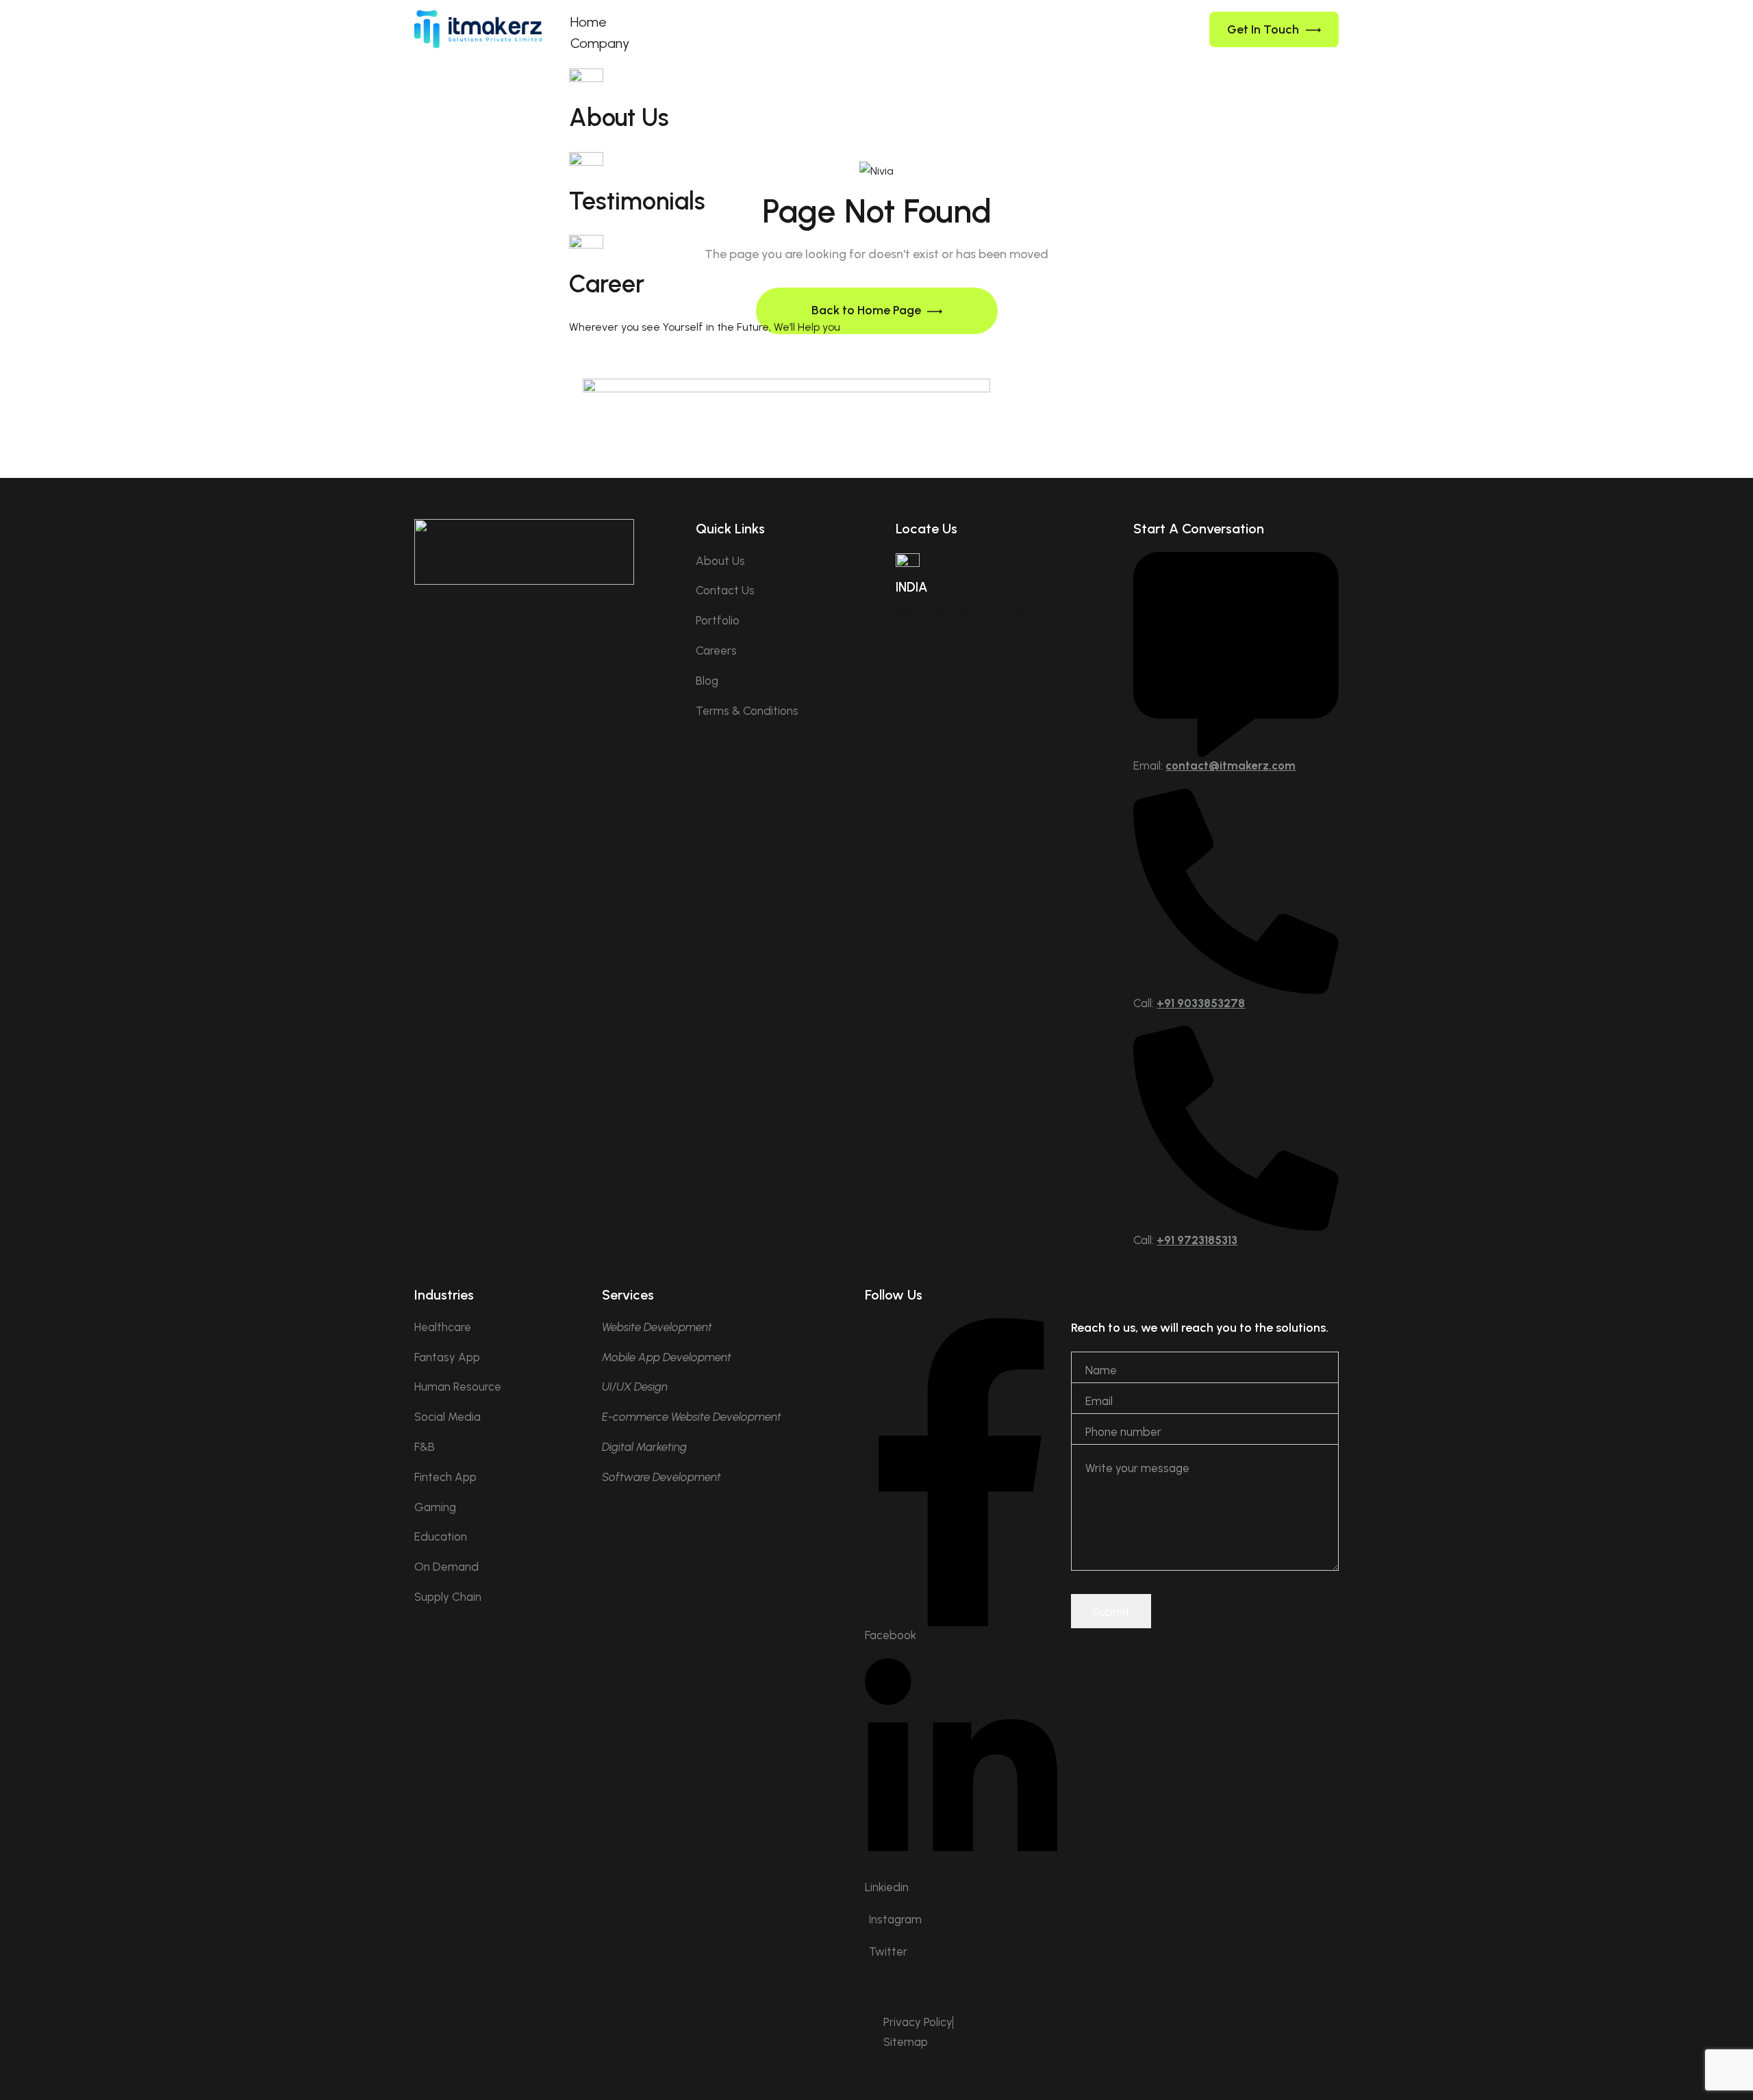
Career (607, 284)
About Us (619, 117)
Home (589, 22)
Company (600, 43)
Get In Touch (1263, 29)
